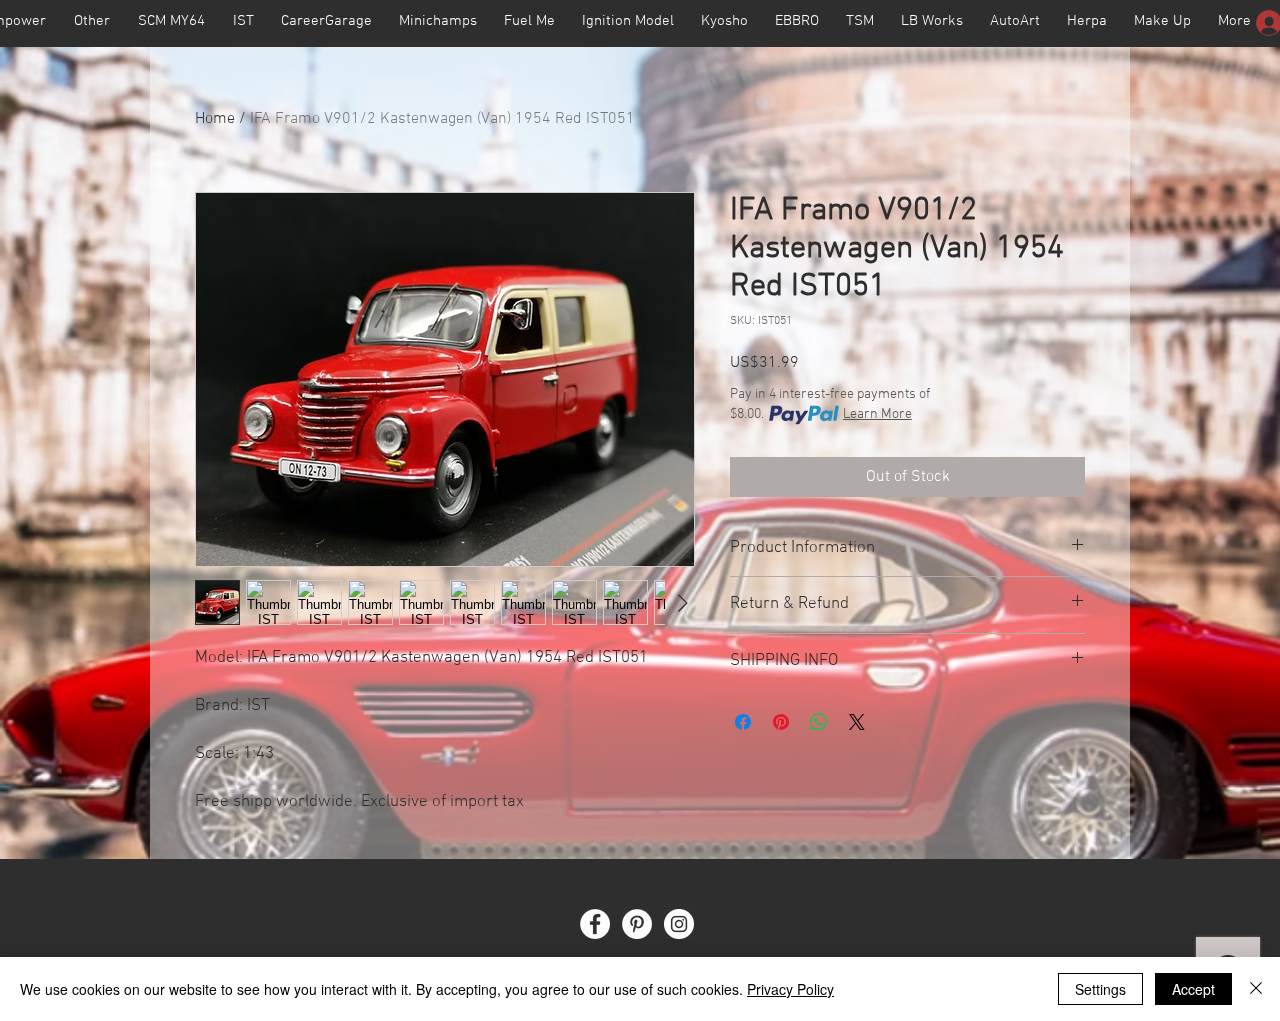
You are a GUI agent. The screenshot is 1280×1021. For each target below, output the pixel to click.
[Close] (1256, 989)
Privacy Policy (790, 989)
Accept (1193, 989)
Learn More (877, 414)
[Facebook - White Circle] (595, 924)
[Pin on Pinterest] (781, 722)
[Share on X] (857, 722)
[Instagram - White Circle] (679, 924)
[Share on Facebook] (743, 722)
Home (215, 119)
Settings (1100, 989)
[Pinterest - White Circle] (637, 924)
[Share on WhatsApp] (819, 722)
